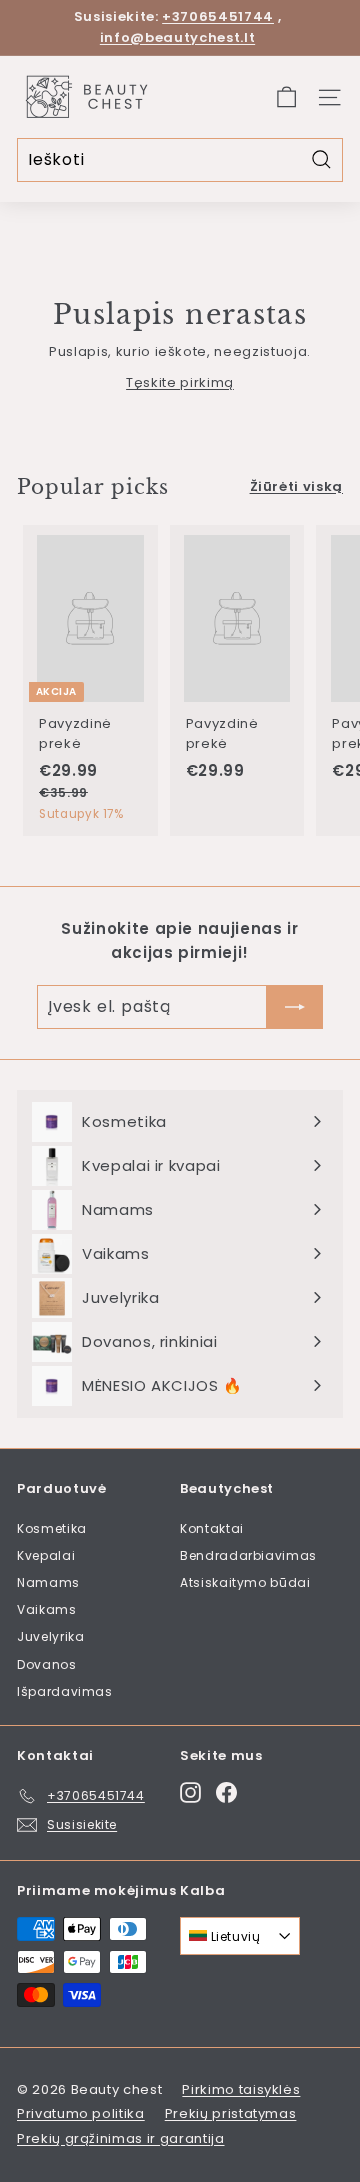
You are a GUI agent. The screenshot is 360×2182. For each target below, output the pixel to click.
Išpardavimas (65, 1691)
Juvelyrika (51, 1636)
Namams (48, 1582)
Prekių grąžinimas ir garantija (121, 2138)
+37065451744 (218, 16)
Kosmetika (52, 1528)
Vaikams (47, 1609)
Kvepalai (46, 1555)
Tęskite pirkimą (180, 382)
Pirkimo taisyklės (241, 2089)
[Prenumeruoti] (295, 1007)
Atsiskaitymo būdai (245, 1582)
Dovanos (47, 1664)
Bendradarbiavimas (248, 1555)
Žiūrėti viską (296, 486)
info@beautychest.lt (177, 37)
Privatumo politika (81, 2113)
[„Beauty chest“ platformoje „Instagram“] (190, 1792)
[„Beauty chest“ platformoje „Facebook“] (226, 1792)
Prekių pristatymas (231, 2113)
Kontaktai (212, 1528)
